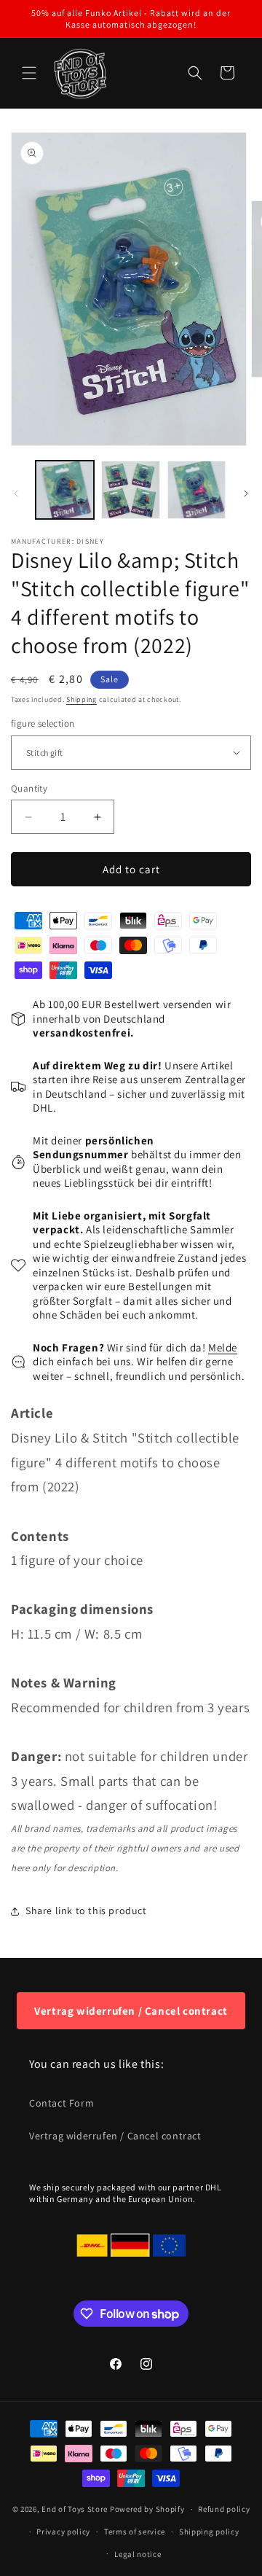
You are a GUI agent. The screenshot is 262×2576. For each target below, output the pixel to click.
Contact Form (61, 2103)
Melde (223, 1347)
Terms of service (135, 2532)
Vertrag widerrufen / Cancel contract (131, 2011)
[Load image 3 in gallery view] (196, 490)
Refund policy (224, 2509)
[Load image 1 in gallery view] (65, 490)
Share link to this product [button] (86, 1910)
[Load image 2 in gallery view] (130, 490)
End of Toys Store (75, 2509)
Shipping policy (209, 2532)
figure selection (43, 723)
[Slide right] (246, 493)
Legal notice (138, 2554)
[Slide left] (16, 493)
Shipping (82, 699)
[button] (29, 73)
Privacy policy (63, 2532)
